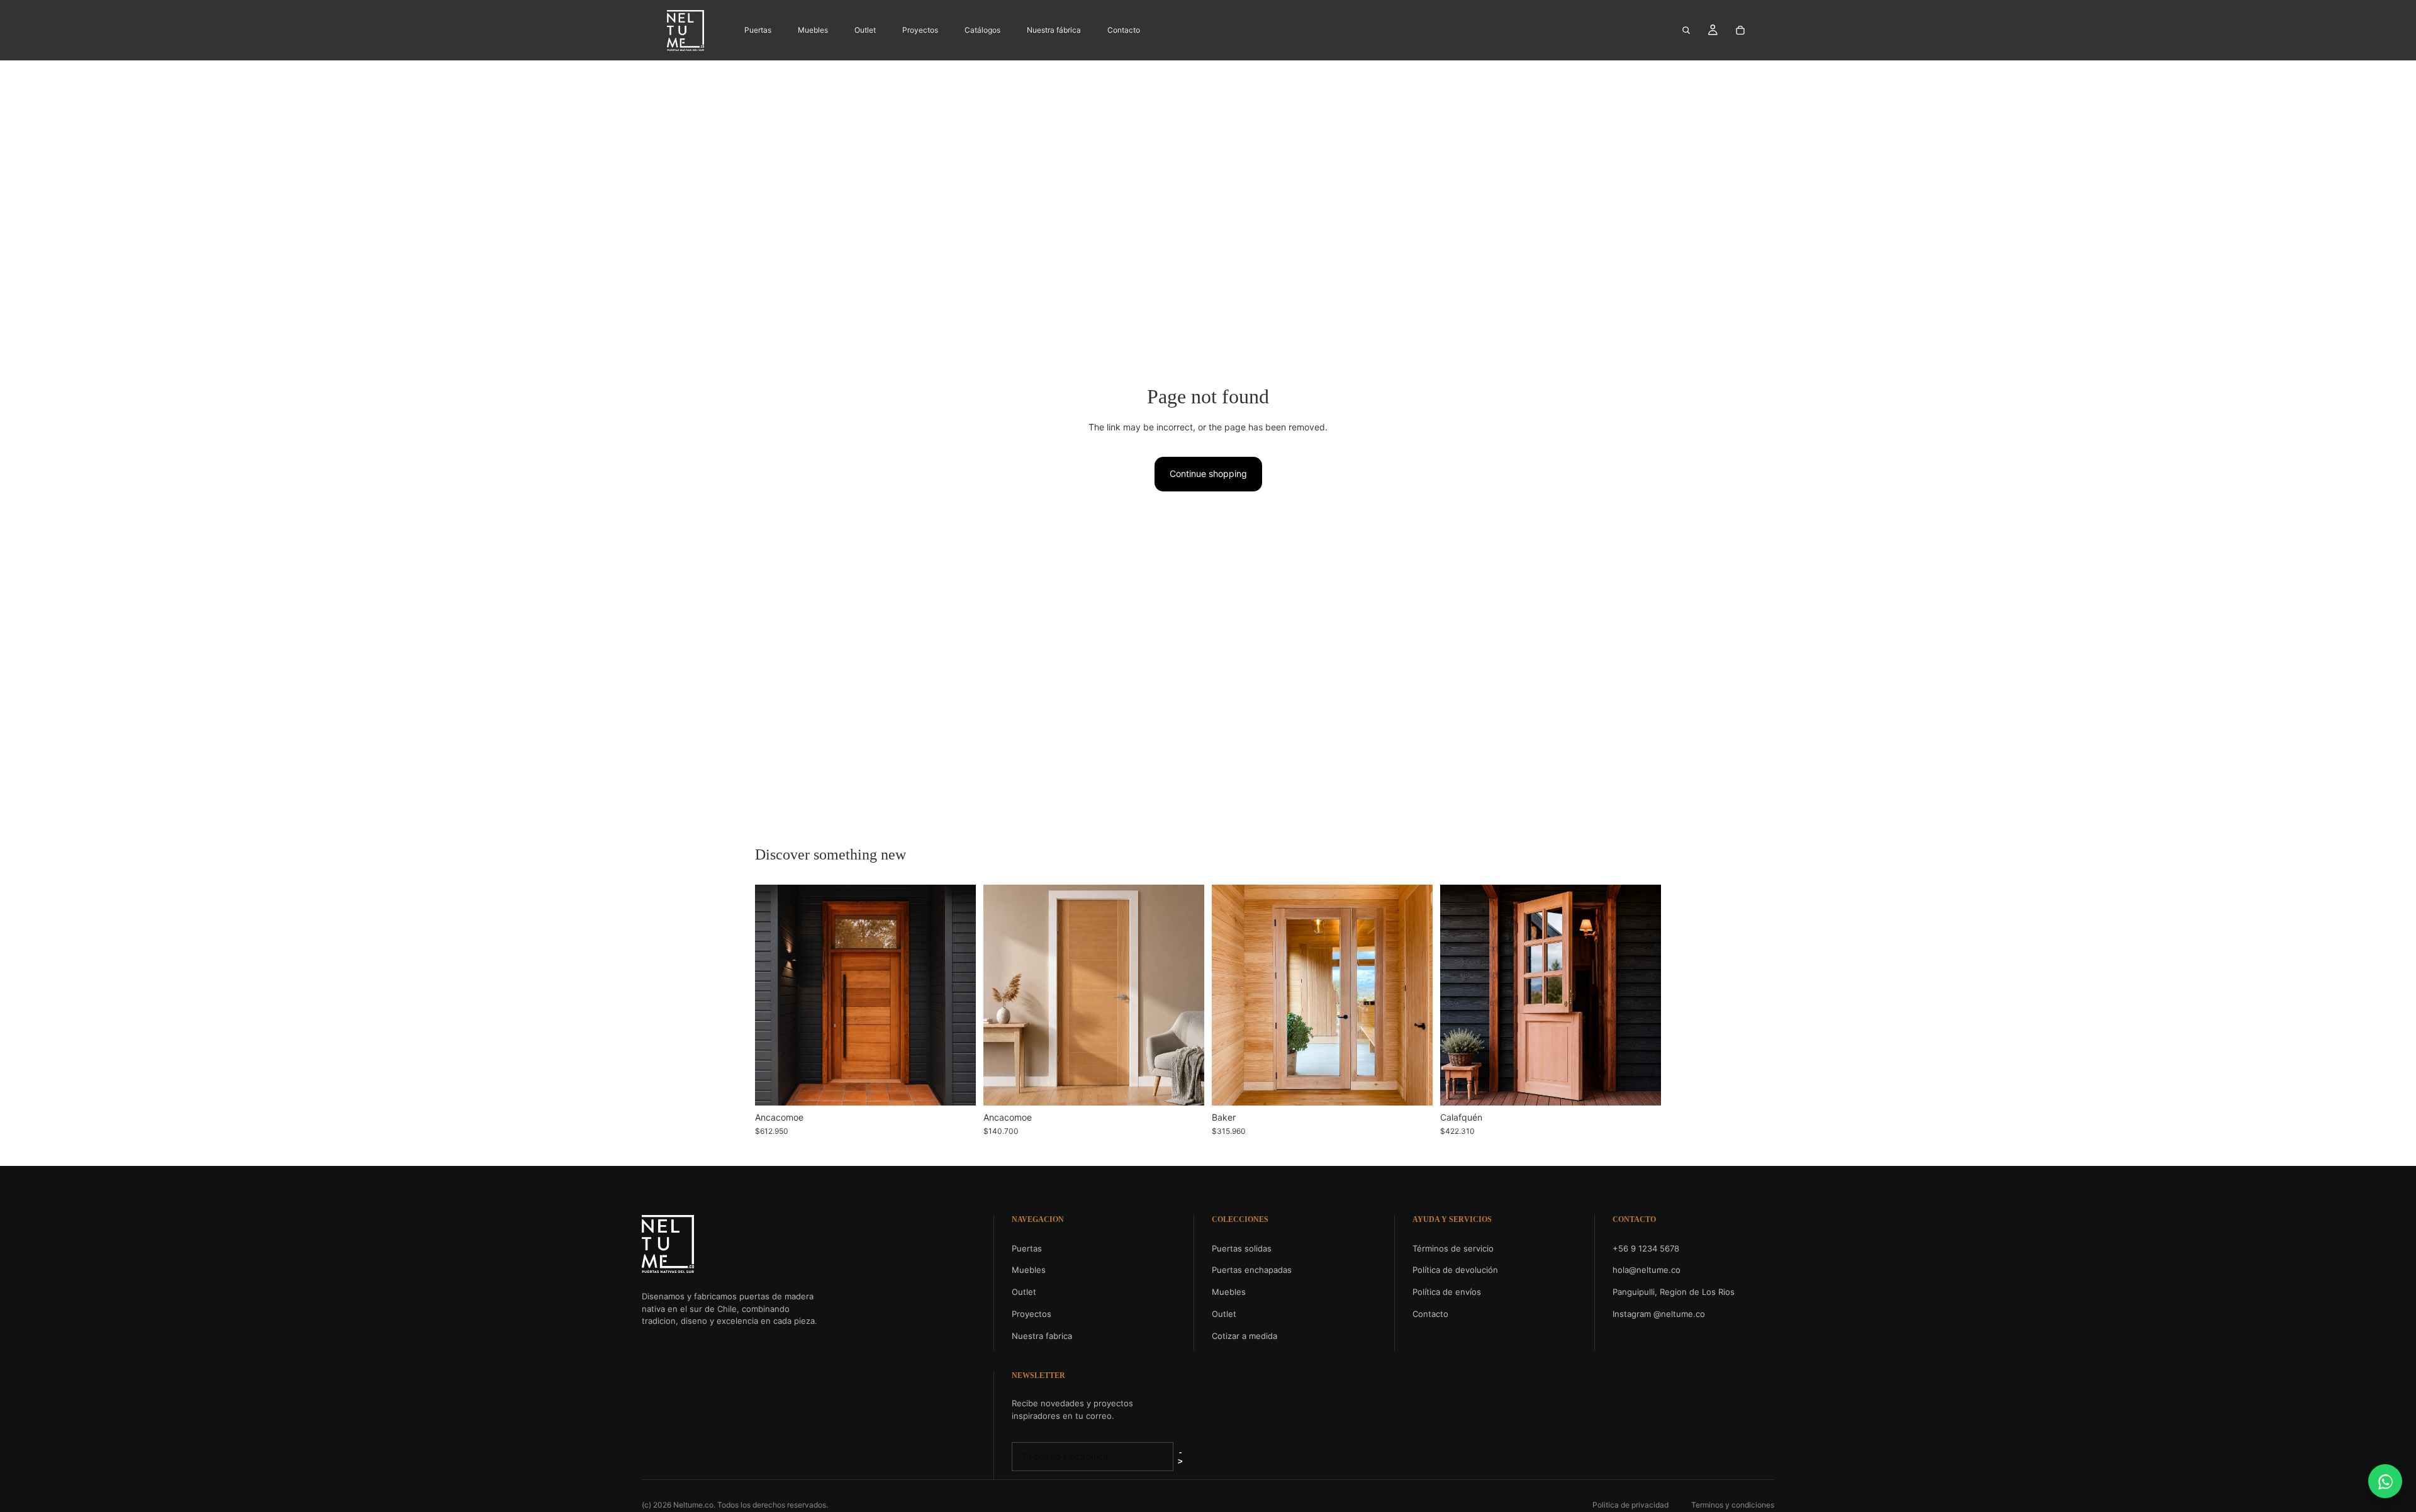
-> (1180, 1457)
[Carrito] (1740, 30)
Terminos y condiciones (1733, 1505)
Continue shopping (1208, 473)
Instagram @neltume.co (1659, 1314)
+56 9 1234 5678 (1646, 1248)
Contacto (1430, 1314)
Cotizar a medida (1244, 1336)
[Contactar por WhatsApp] (2385, 1481)
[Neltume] (668, 1244)
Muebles (1029, 1270)
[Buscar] (1686, 30)
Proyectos (1032, 1314)
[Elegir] (956, 1086)
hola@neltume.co (1647, 1270)
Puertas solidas (1242, 1248)
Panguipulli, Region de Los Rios (1674, 1292)
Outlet (1024, 1292)
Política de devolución (1455, 1270)
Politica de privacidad (1630, 1505)
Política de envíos (1447, 1292)
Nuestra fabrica (1042, 1336)
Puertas (1027, 1248)
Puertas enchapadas (1252, 1270)
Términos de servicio (1453, 1248)
